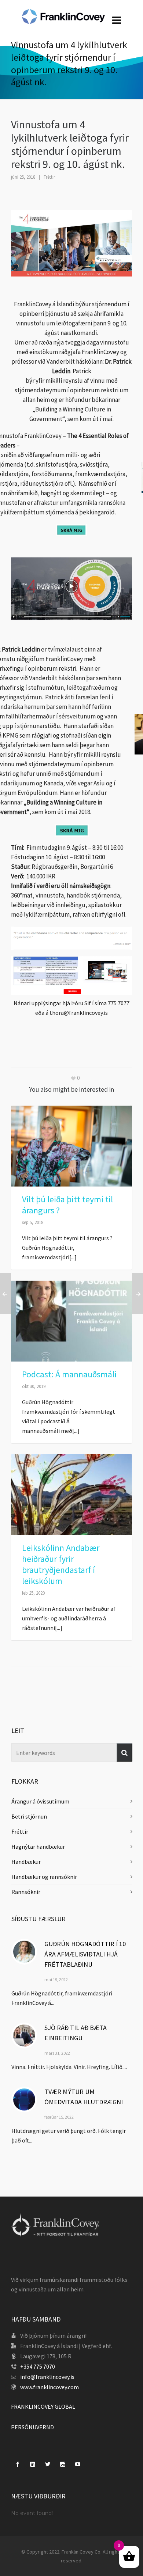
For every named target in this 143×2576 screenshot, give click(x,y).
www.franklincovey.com (49, 2387)
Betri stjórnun (29, 1816)
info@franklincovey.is (47, 2377)
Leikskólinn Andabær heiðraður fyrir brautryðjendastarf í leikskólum (61, 1564)
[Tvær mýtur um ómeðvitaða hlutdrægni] (24, 2099)
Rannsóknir (26, 1892)
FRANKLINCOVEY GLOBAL (43, 2406)
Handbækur (26, 1862)
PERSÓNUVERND (32, 2427)
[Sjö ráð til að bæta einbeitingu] (24, 2036)
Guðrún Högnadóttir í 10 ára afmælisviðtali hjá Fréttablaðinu (85, 1954)
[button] (124, 1752)
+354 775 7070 (38, 2366)
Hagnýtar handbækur (38, 1847)
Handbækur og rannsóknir (44, 1877)
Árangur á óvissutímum (40, 1801)
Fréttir (49, 177)
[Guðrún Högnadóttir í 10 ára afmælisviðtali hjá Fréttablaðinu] (24, 1952)
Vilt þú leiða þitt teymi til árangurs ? (67, 1205)
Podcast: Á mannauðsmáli (69, 1374)
